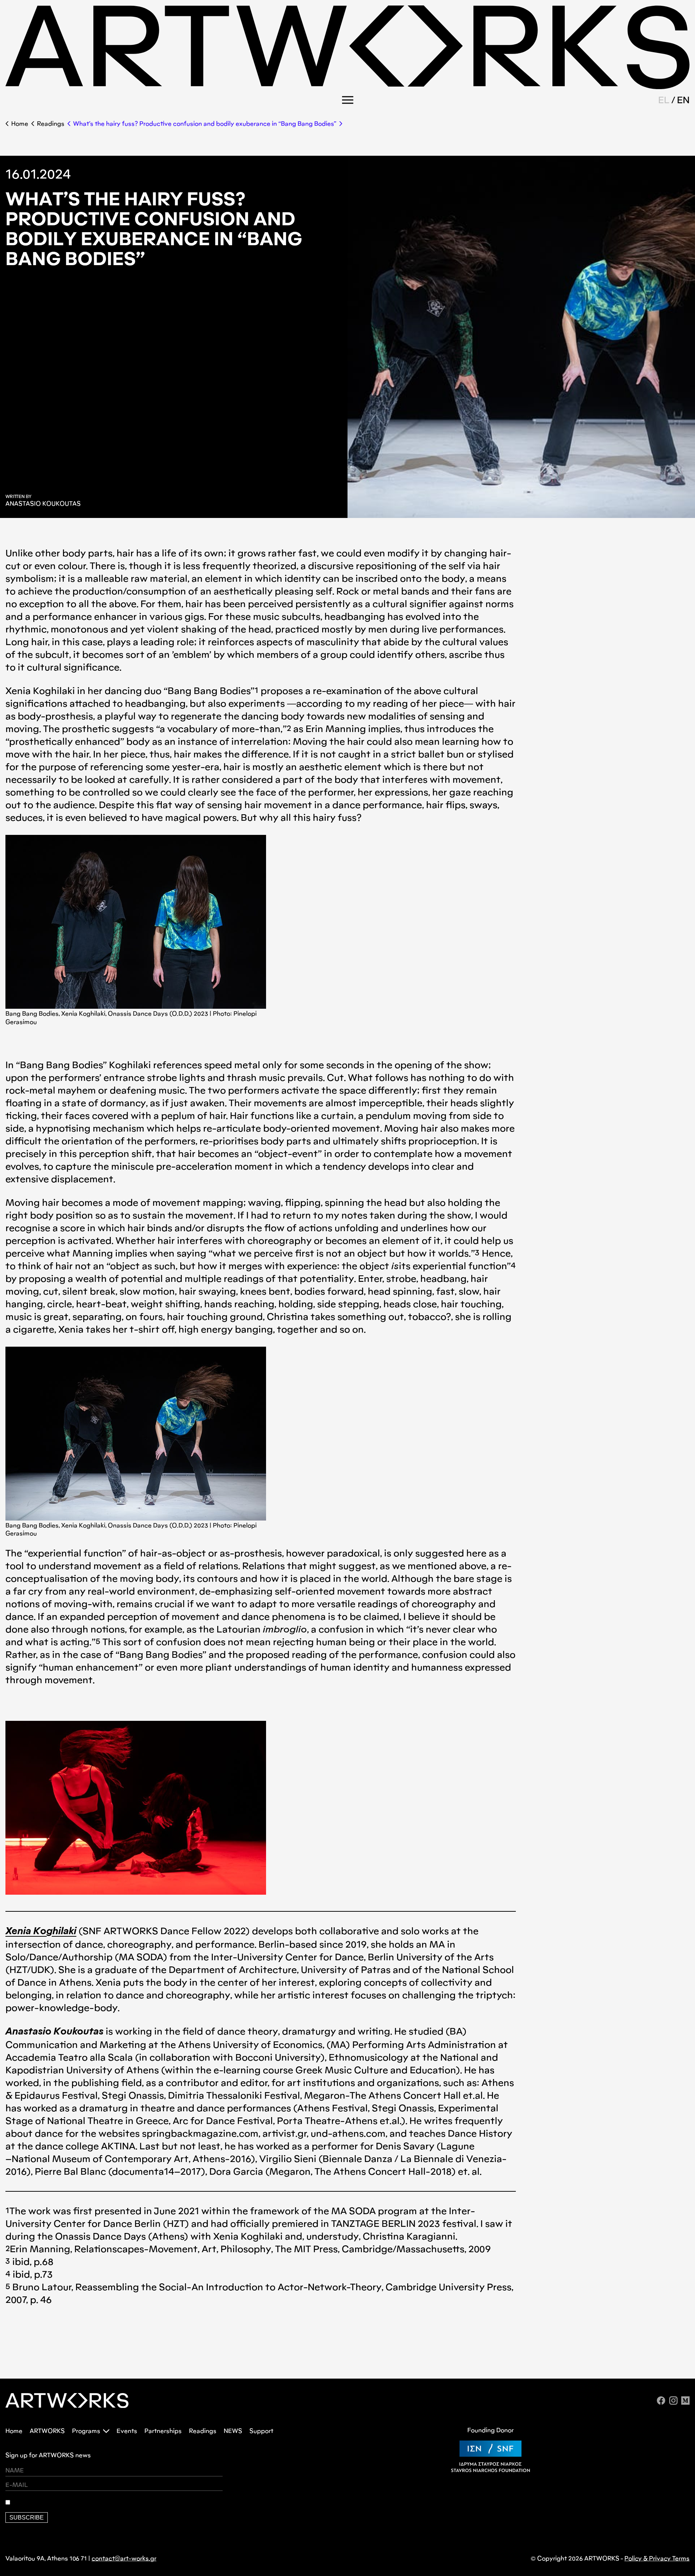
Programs (86, 2431)
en (683, 100)
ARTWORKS (47, 2431)
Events (127, 2431)
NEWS (233, 2431)
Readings (51, 124)
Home (20, 124)
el (664, 100)
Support (261, 2431)
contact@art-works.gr (124, 2558)
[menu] (348, 100)
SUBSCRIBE (27, 2518)
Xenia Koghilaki (41, 1932)
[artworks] (347, 87)
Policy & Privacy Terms (657, 2558)
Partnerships (163, 2431)
